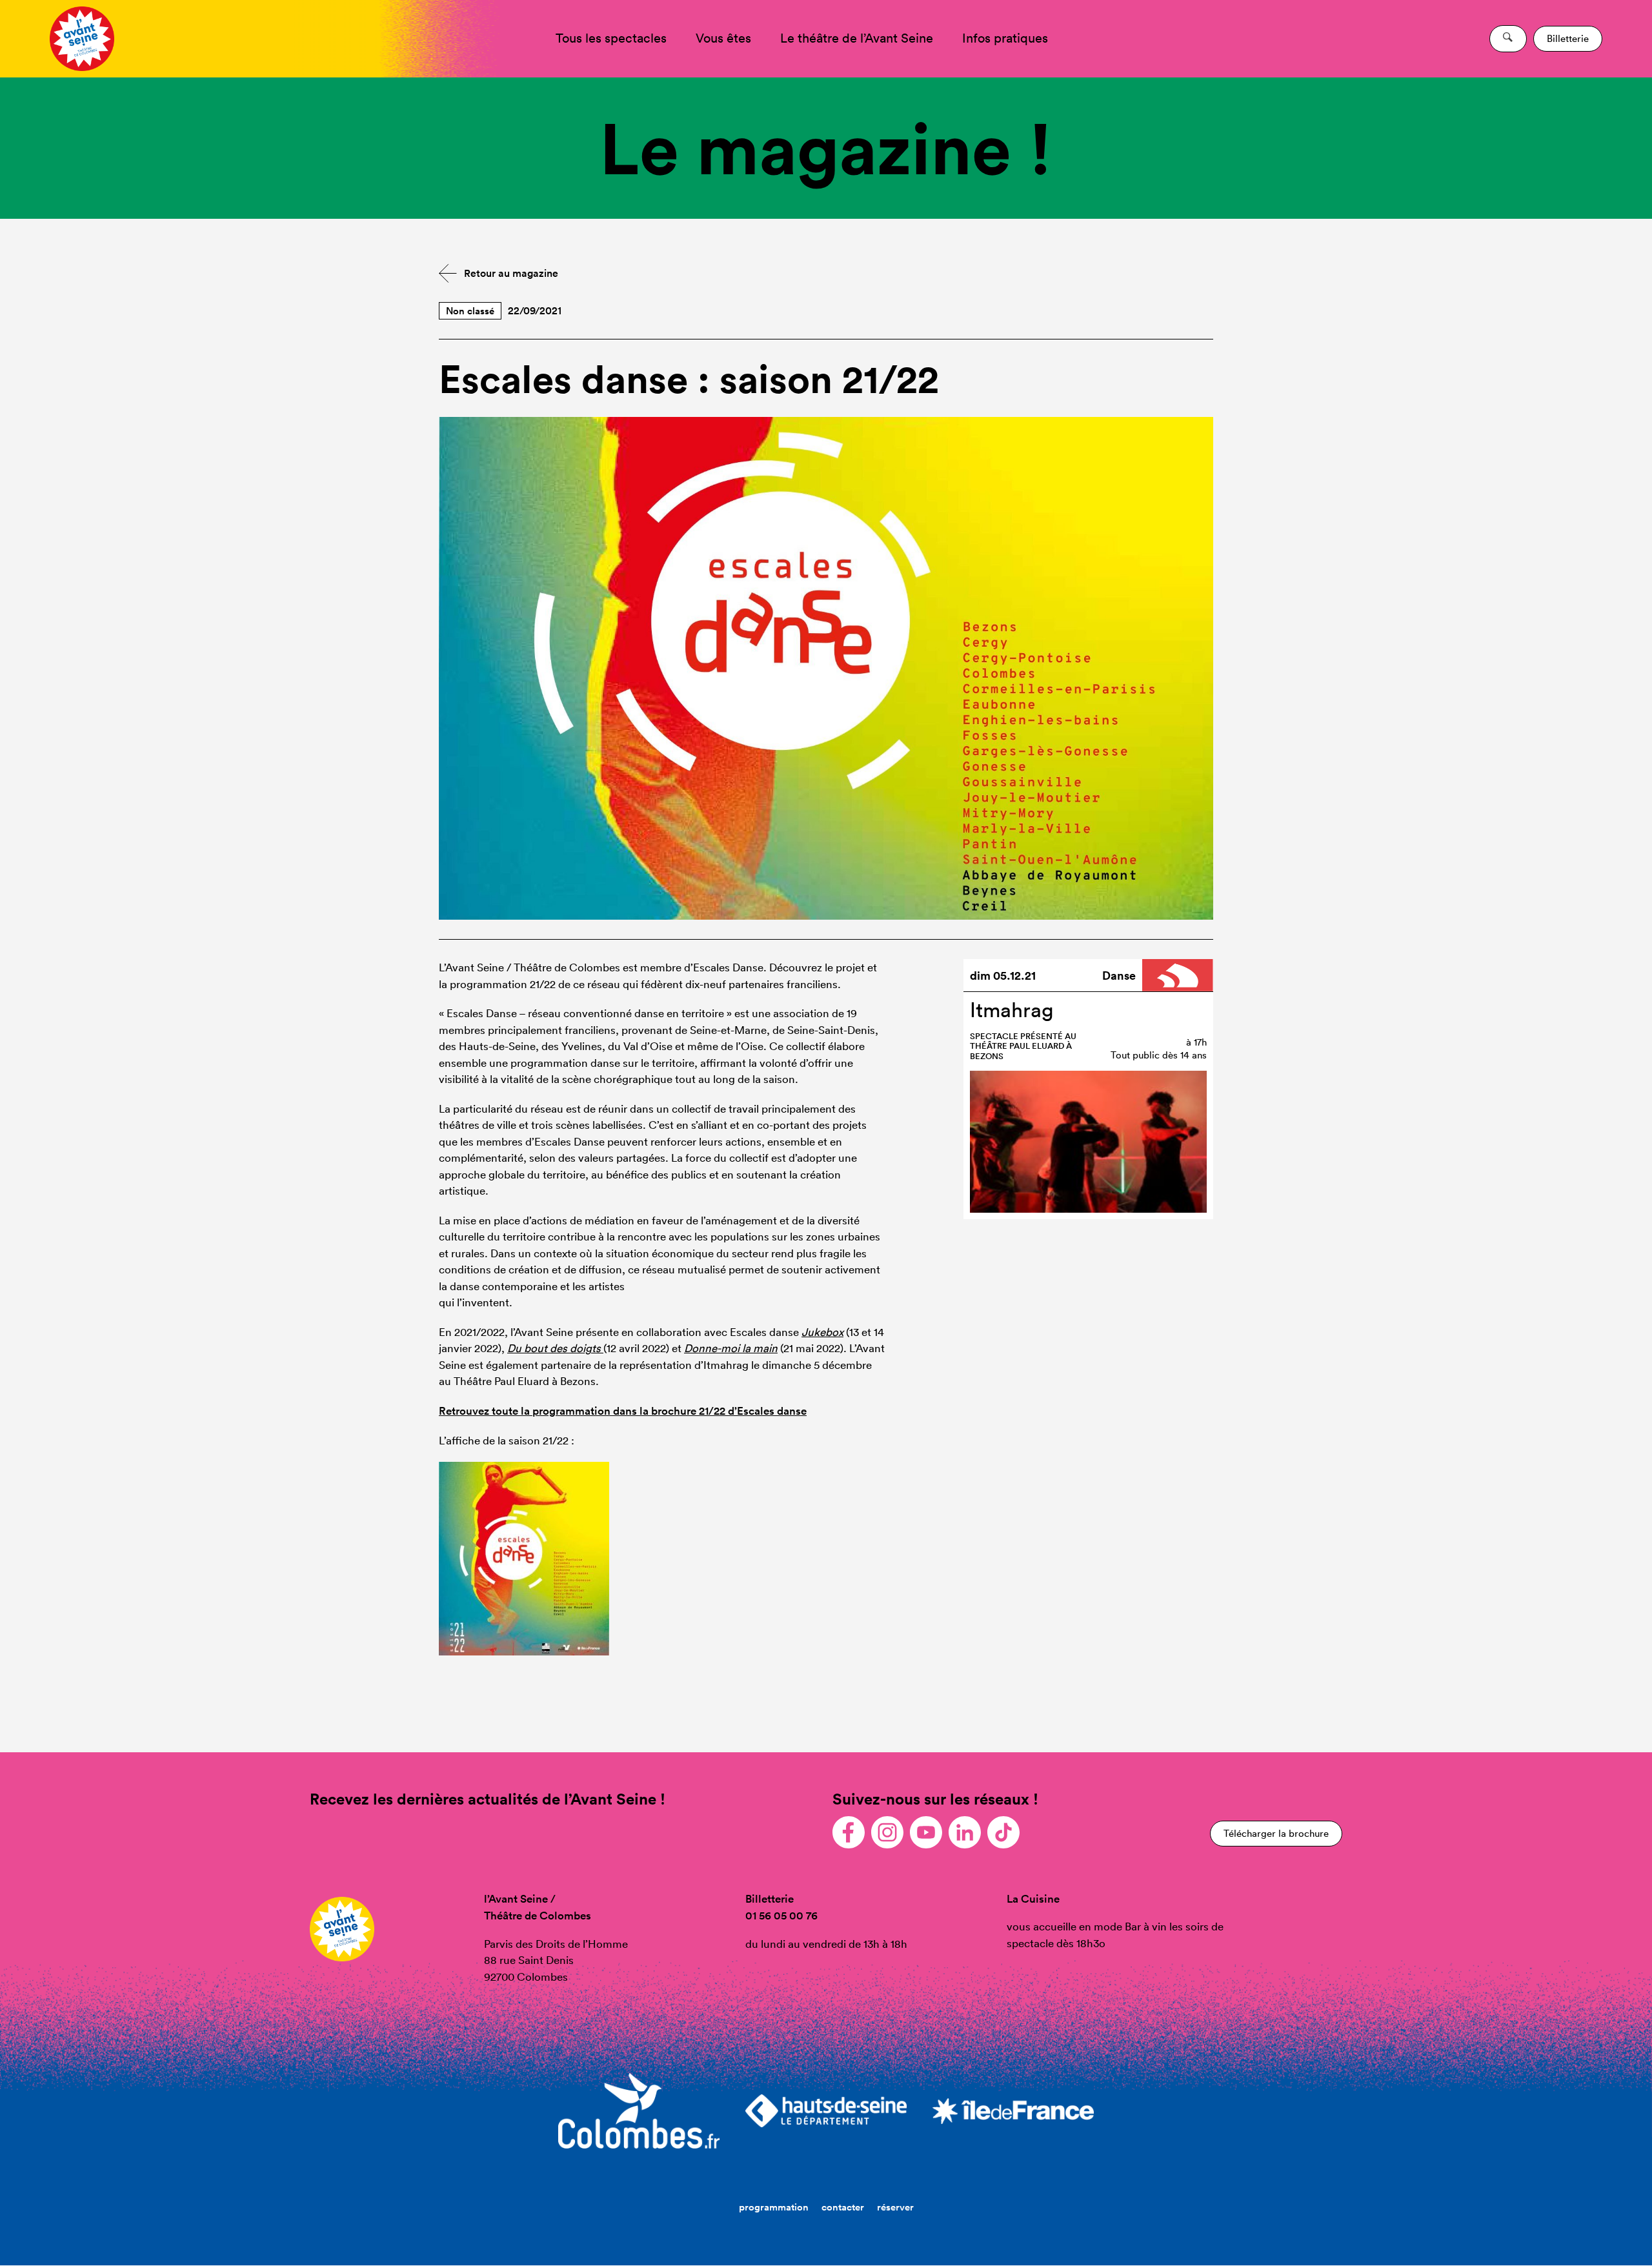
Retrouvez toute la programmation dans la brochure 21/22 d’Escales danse (623, 1411)
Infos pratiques (1005, 38)
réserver (895, 2207)
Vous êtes (723, 38)
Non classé (470, 311)
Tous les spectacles (611, 38)
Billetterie (1568, 38)
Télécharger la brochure (1276, 1833)
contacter (843, 2207)
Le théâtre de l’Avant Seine (857, 38)
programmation (774, 2207)
